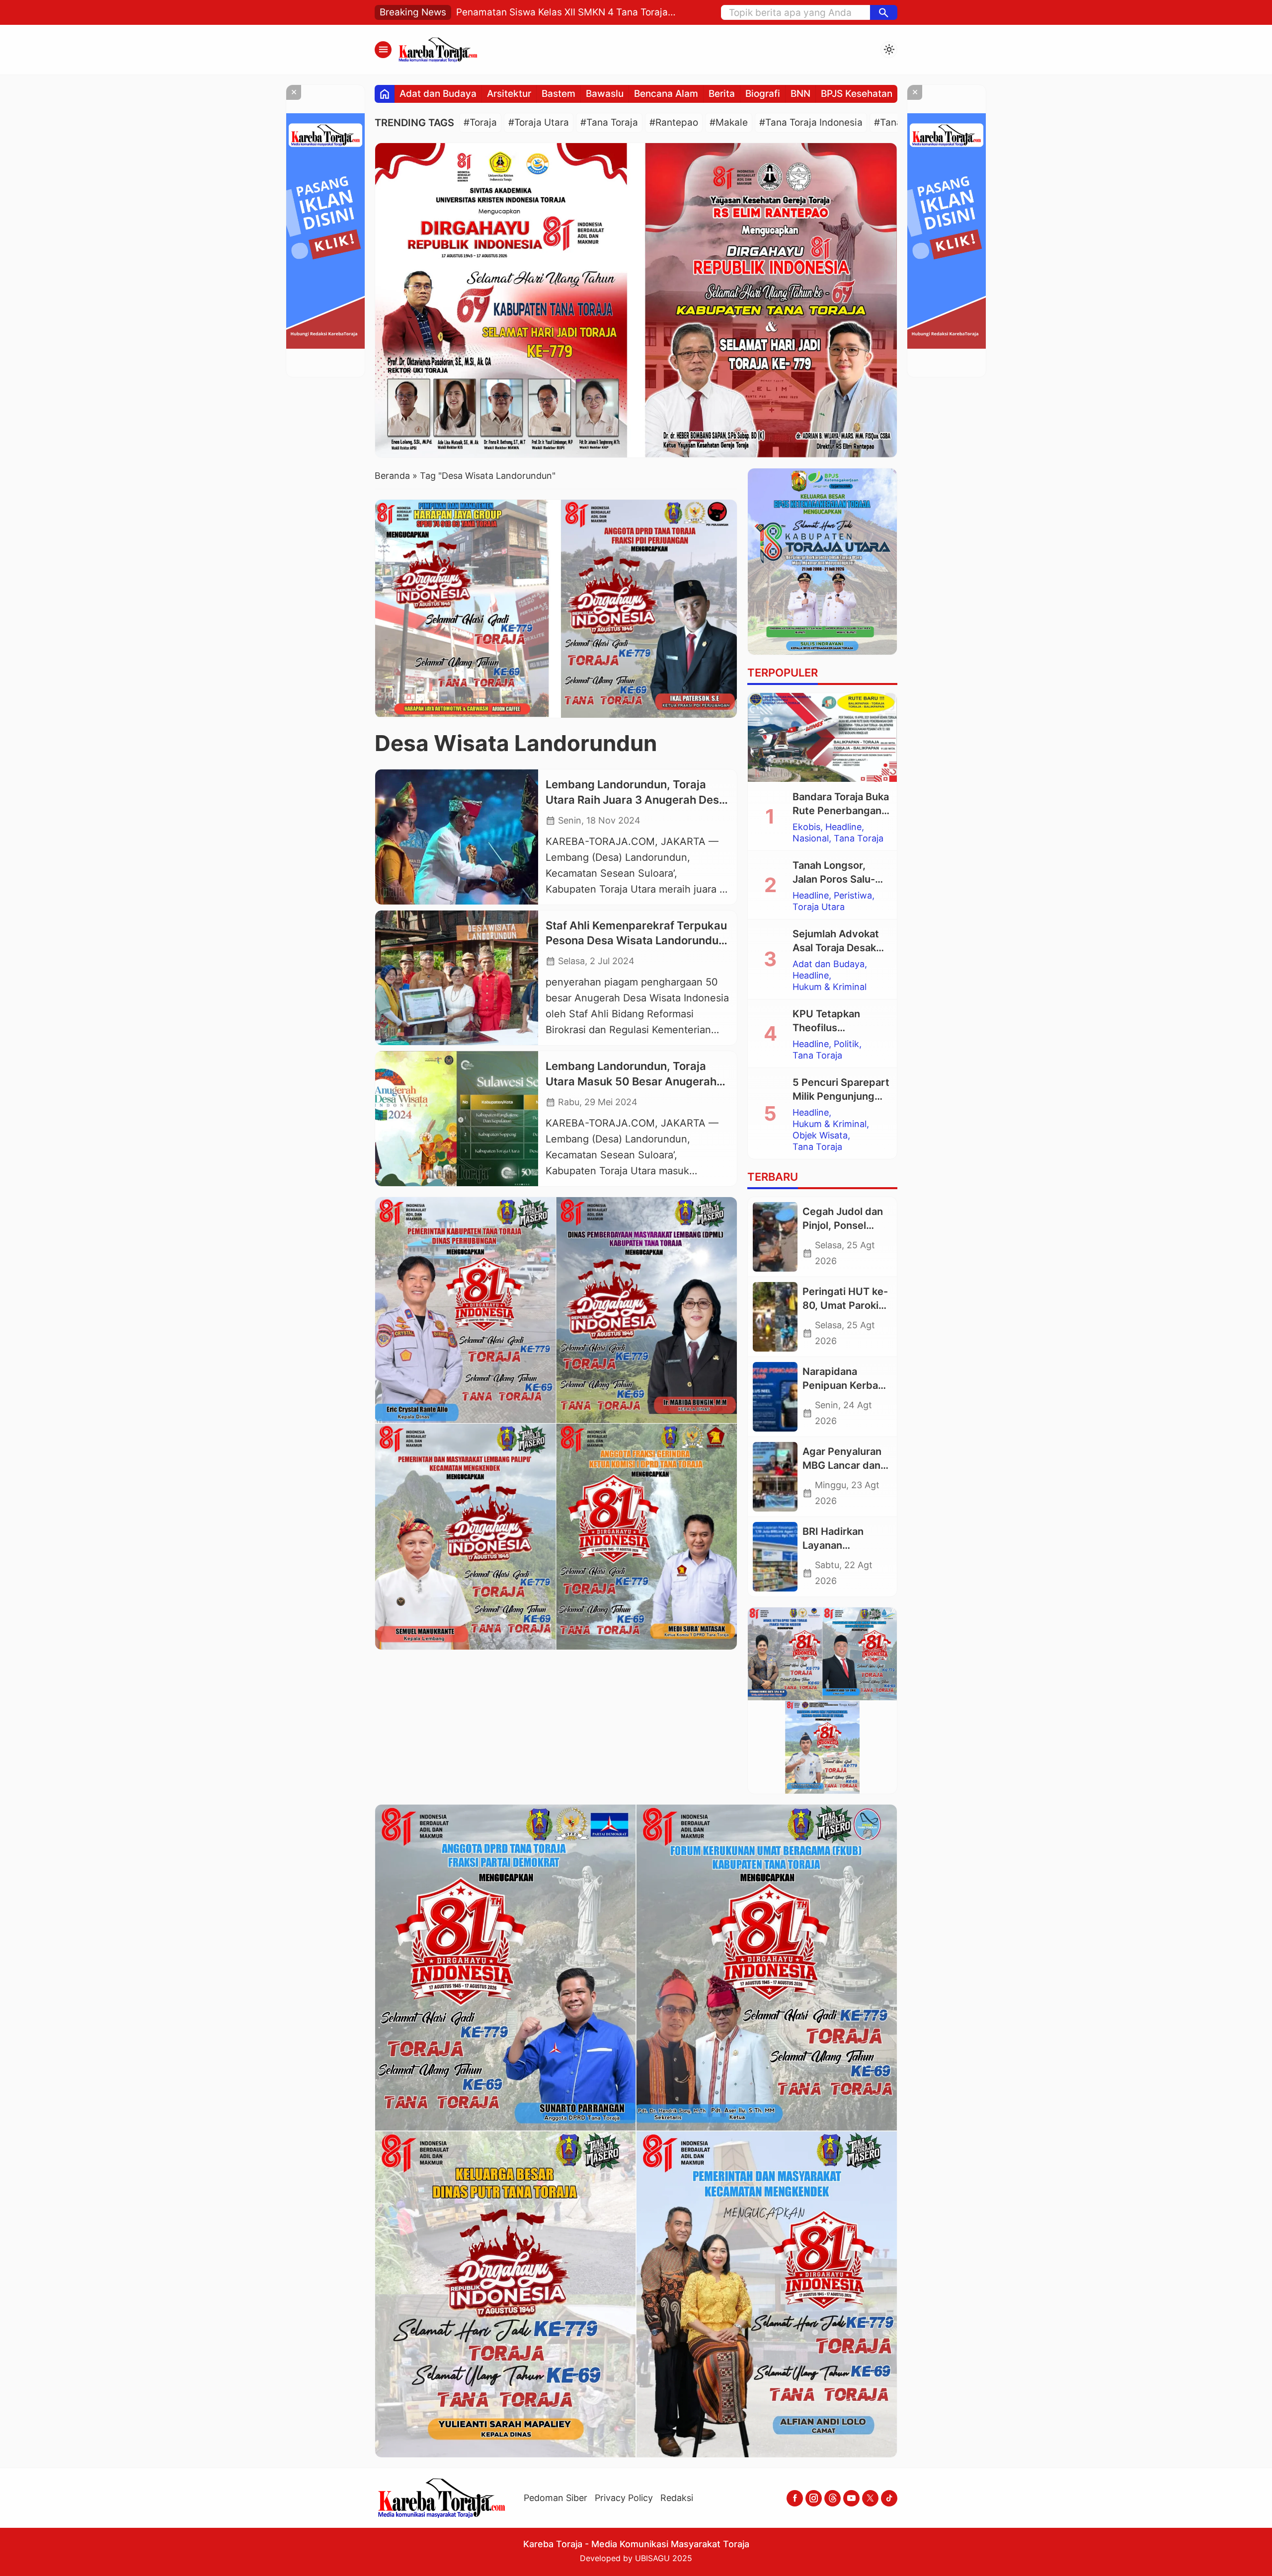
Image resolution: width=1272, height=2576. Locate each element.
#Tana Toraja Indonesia (811, 122)
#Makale (729, 122)
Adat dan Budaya (438, 94)
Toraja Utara (819, 907)
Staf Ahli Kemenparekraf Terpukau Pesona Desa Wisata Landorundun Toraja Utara (636, 941)
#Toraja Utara (539, 122)
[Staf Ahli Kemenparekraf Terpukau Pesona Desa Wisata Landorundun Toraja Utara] (457, 978)
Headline (843, 827)
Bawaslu (605, 94)
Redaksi (677, 2498)
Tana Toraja (859, 838)
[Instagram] (814, 2498)
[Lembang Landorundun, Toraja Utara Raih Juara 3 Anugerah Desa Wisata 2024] (457, 837)
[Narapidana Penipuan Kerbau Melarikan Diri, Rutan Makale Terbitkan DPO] (775, 1397)
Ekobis (806, 827)
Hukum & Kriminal (830, 987)
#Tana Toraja (609, 122)
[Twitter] (870, 2498)
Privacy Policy (624, 2498)
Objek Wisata (820, 1136)
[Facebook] (795, 2498)
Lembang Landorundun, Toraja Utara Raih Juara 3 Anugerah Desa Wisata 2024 (636, 800)
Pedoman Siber (556, 2498)
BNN (800, 94)
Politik (846, 1044)
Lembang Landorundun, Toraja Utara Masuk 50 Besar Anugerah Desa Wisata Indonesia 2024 (631, 1081)
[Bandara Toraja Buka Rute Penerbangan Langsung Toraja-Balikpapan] (822, 738)
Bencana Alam (666, 94)
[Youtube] (851, 2498)
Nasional (811, 838)
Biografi (763, 94)
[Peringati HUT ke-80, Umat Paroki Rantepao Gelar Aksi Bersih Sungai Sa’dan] (775, 1317)
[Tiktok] (889, 2498)
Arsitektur (509, 94)
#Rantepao (674, 122)
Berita (722, 94)
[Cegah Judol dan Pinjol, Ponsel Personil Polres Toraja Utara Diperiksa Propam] (775, 1237)
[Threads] (833, 2498)
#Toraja (480, 122)
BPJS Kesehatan (857, 94)
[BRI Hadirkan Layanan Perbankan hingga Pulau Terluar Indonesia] (775, 1557)
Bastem (558, 94)
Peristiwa (853, 896)
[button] (884, 12)
